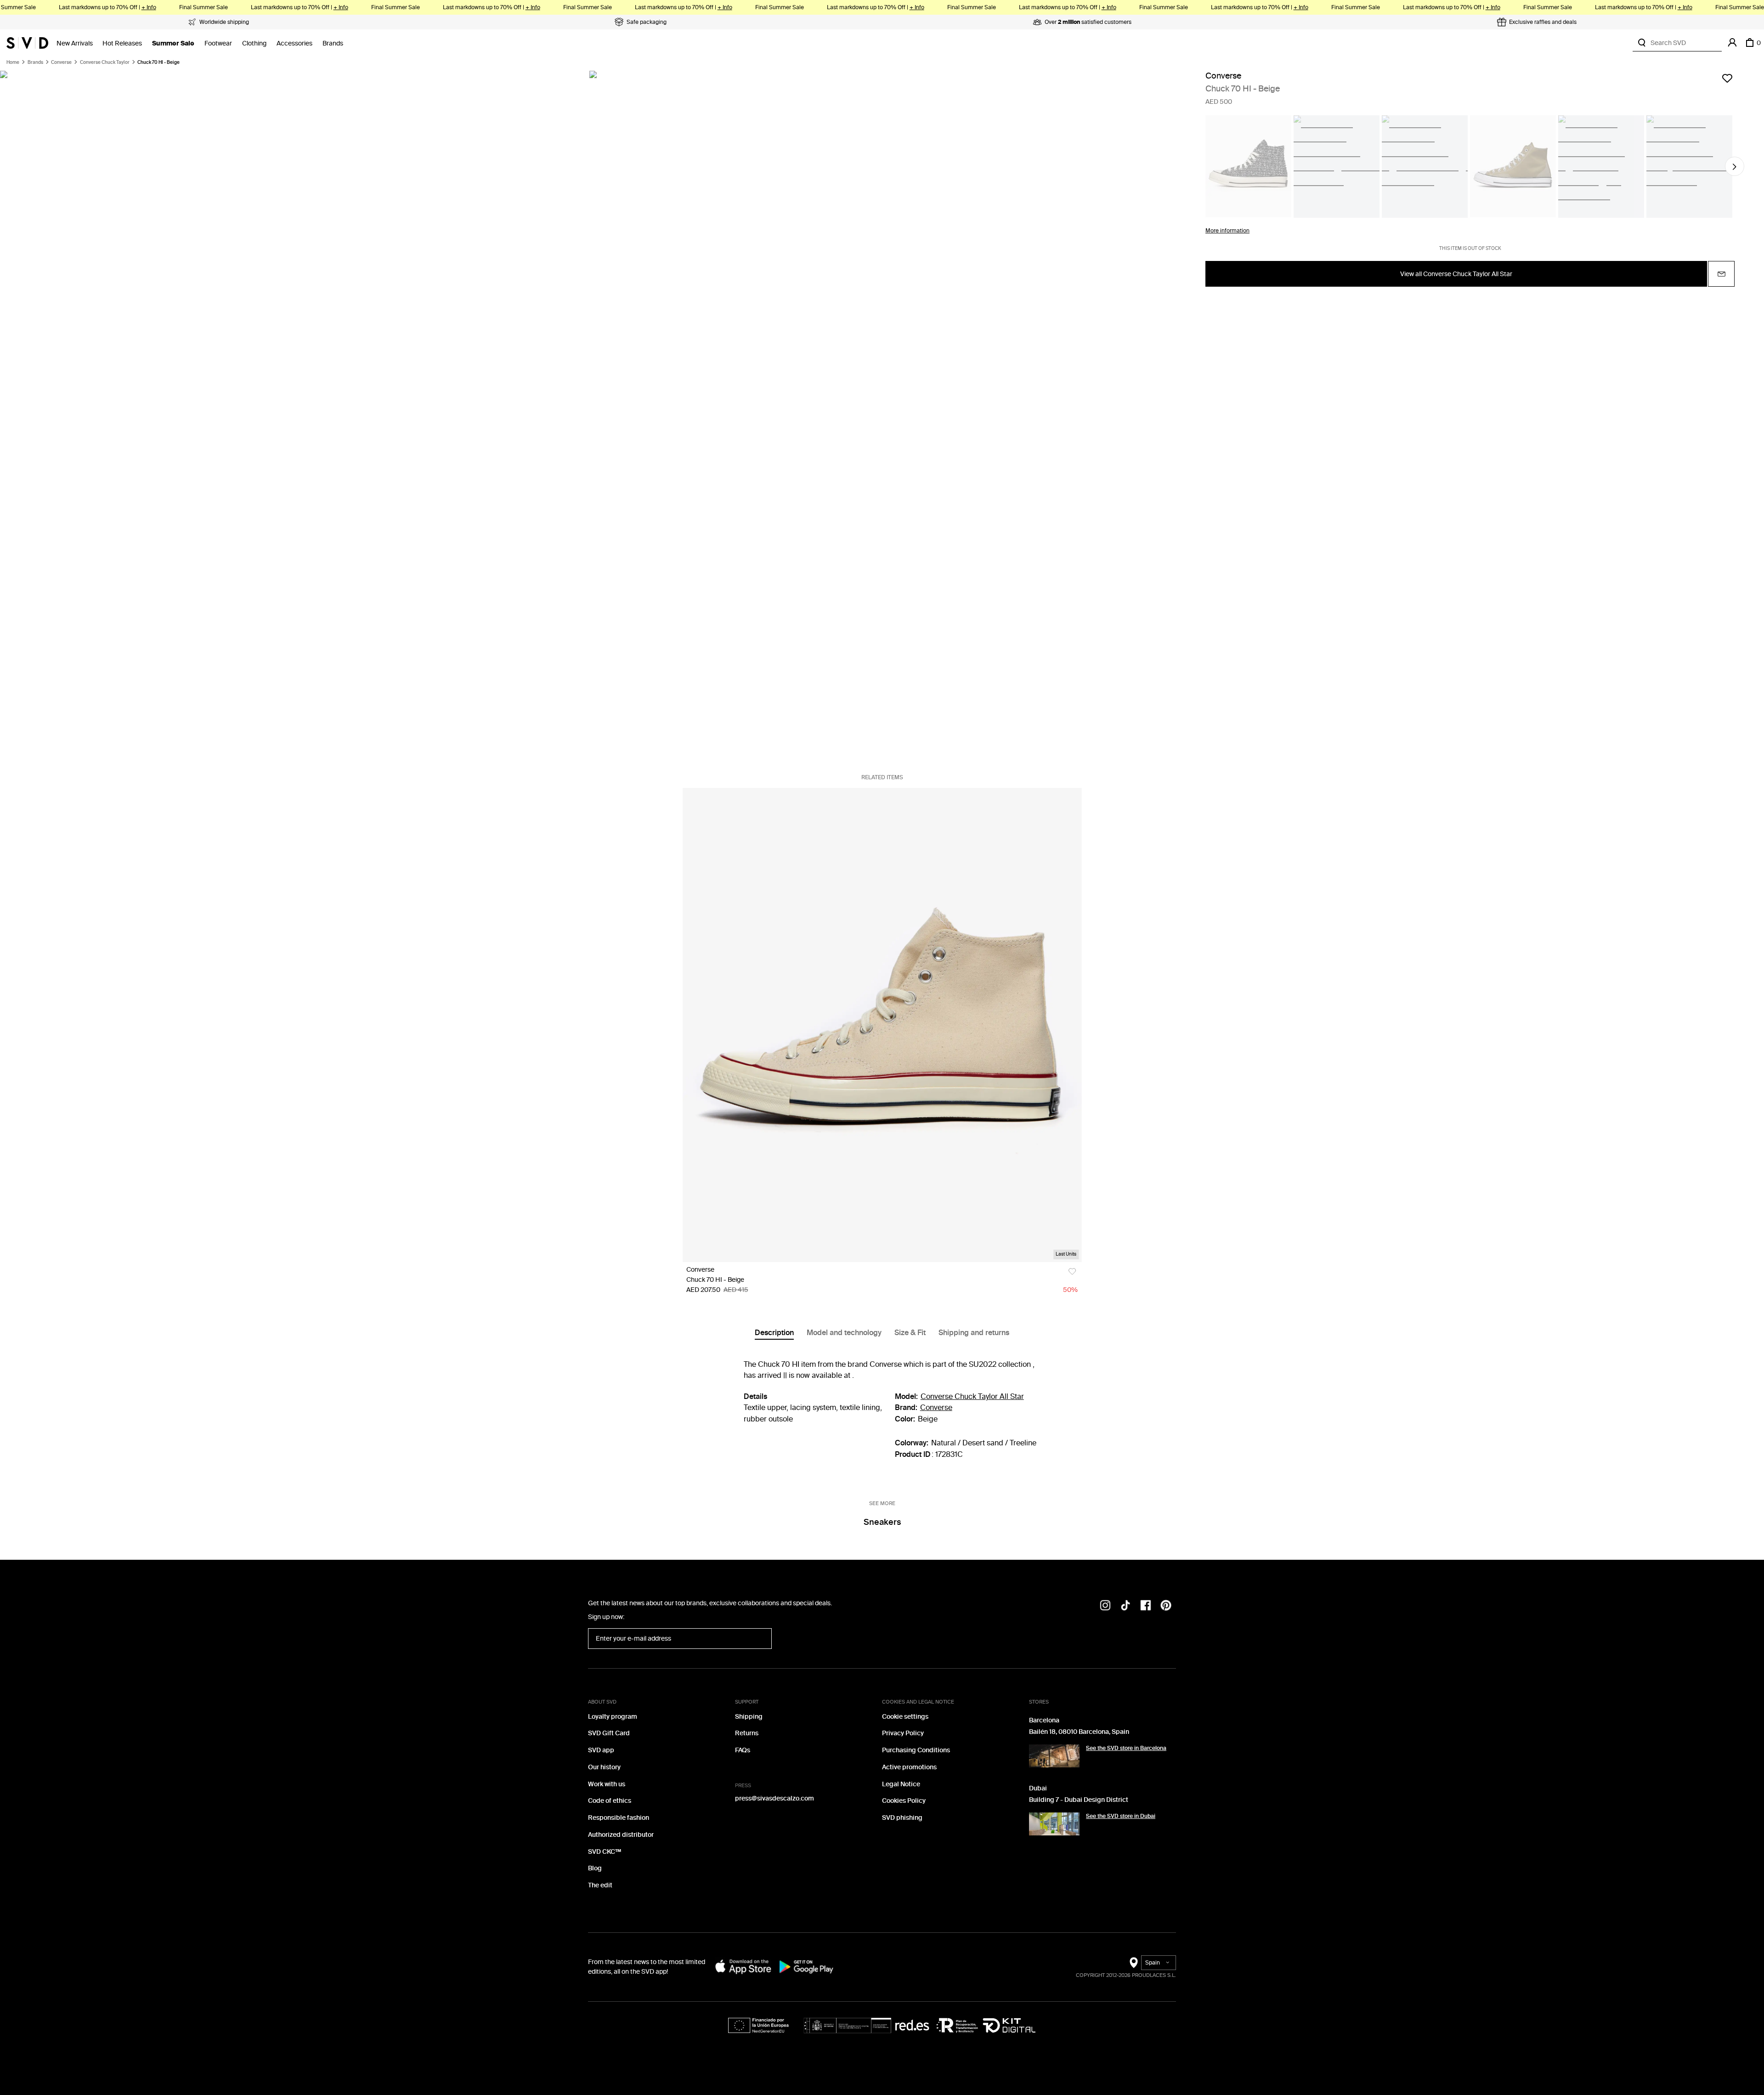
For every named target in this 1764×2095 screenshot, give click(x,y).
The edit (600, 1885)
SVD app (601, 1750)
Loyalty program (613, 1717)
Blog (595, 1868)
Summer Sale (173, 43)
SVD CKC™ (605, 1852)
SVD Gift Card (609, 1733)
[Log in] (1732, 43)
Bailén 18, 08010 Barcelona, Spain (1079, 1732)
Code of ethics (610, 1801)
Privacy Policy (903, 1733)
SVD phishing (902, 1818)
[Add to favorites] (1727, 78)
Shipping (749, 1717)
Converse (61, 62)
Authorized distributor (621, 1835)
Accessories (294, 43)
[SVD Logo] (27, 43)
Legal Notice (901, 1784)
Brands (333, 43)
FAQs (743, 1750)
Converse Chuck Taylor (105, 62)
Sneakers (882, 1522)
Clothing (254, 43)
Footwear (218, 43)
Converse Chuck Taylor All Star (972, 1396)
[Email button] (1721, 274)
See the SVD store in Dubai (1121, 1816)
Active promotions (909, 1767)
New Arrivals (75, 43)
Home (13, 62)
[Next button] (1735, 167)
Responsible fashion (619, 1818)
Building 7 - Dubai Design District (1079, 1800)
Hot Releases (122, 43)
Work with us (607, 1784)
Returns (747, 1733)
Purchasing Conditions (916, 1750)
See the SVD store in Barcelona (1126, 1748)
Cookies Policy (904, 1801)
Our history (604, 1767)
